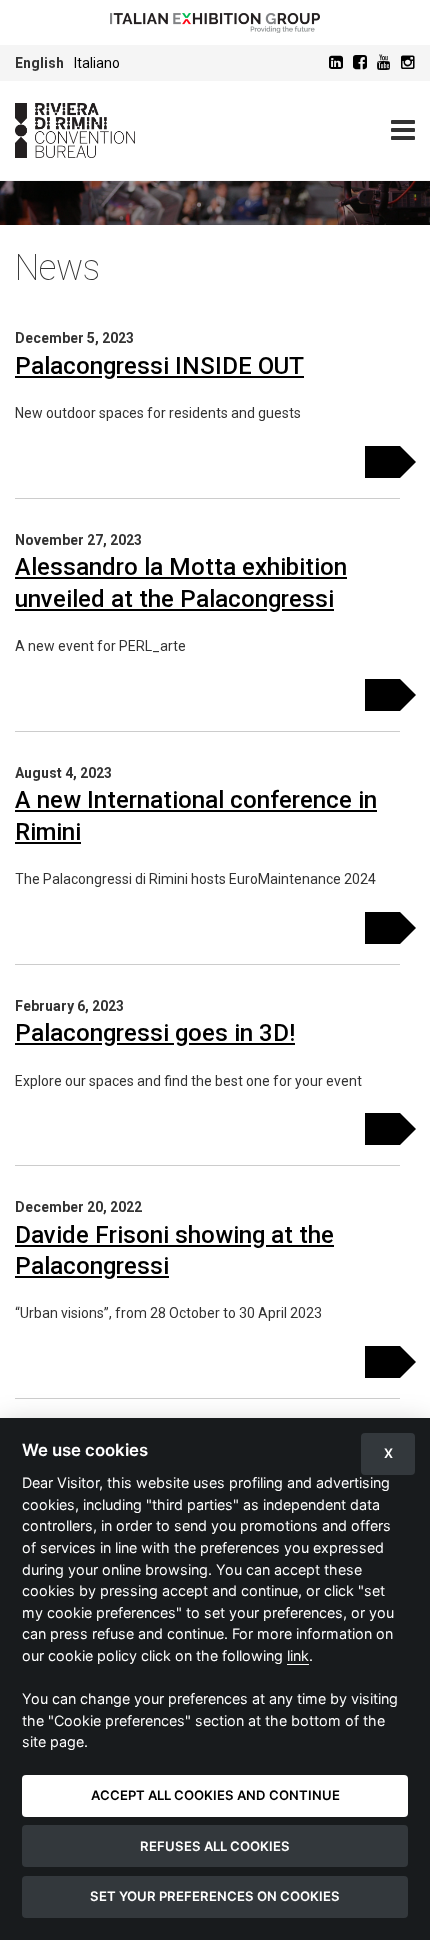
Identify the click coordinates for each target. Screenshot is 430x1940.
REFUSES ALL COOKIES (215, 1846)
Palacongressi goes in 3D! (155, 1033)
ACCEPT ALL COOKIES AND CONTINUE (215, 1795)
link (298, 1655)
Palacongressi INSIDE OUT (159, 366)
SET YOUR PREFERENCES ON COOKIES (215, 1896)
